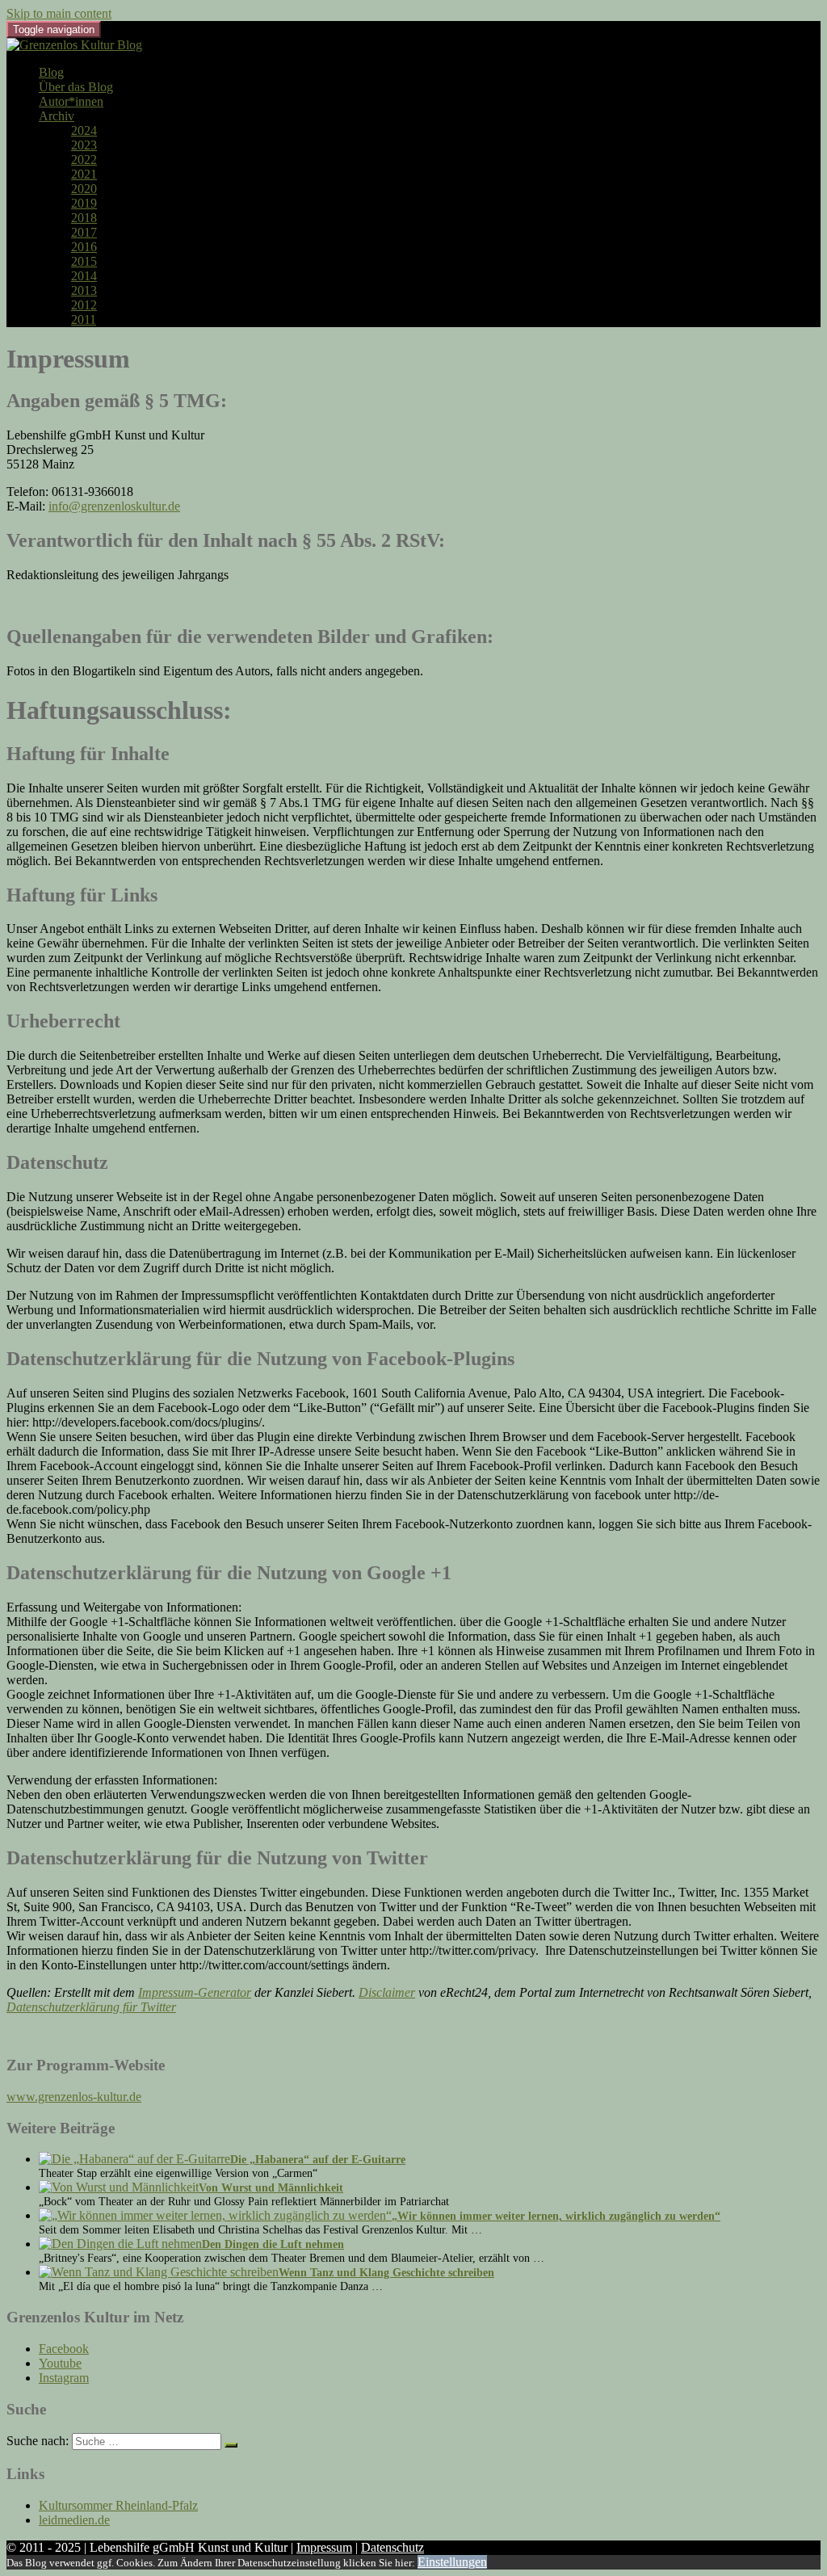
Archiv (57, 116)
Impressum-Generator (195, 1992)
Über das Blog (76, 87)
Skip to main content (59, 13)
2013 (84, 290)
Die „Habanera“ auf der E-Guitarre (318, 2160)
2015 (84, 261)
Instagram (64, 2378)
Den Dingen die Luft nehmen (273, 2244)
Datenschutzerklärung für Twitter (91, 2007)
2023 (84, 145)
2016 (84, 247)
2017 (84, 232)
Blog (51, 72)
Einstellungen (452, 2562)
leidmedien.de (74, 2520)
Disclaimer (387, 1992)
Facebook (64, 2349)
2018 (84, 218)
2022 (84, 160)
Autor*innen (71, 101)
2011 (84, 319)
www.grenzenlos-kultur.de (74, 2097)
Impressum (324, 2547)
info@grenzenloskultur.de (114, 506)
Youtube (60, 2363)
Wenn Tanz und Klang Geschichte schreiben (386, 2273)
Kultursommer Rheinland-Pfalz (118, 2505)
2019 (84, 203)
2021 (84, 174)
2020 (84, 189)
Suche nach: (38, 2441)
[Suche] (231, 2445)
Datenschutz (393, 2547)
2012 (84, 305)
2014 (84, 276)
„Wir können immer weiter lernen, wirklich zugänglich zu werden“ (556, 2216)
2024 (84, 130)
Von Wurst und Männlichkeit (271, 2188)
